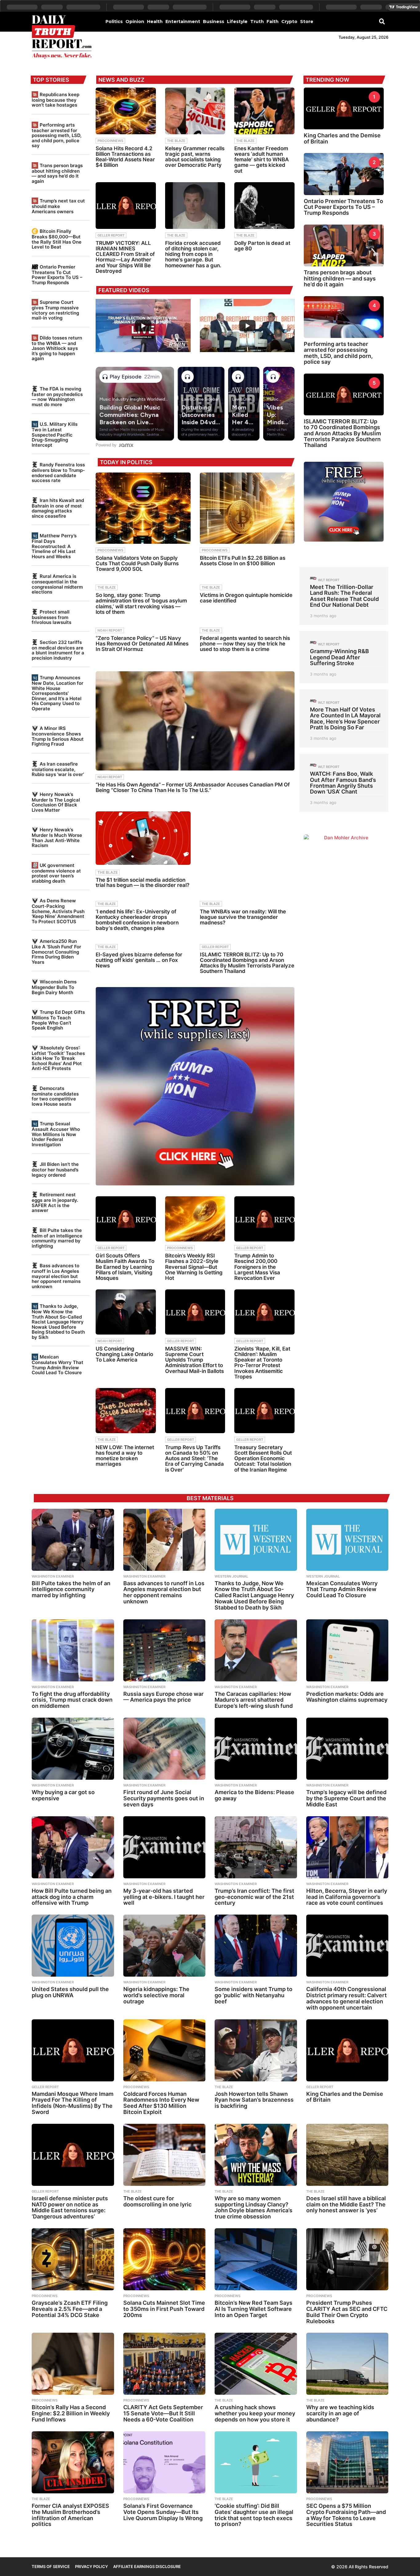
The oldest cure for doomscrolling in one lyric (157, 2201)
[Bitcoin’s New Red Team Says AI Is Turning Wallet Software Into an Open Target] (256, 2259)
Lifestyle (237, 22)
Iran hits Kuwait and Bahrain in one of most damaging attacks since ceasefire (58, 508)
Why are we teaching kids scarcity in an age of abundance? (340, 2413)
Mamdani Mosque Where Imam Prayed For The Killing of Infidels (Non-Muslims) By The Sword (73, 2103)
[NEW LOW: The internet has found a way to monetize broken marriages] (126, 1411)
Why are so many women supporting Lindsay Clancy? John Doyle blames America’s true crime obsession (254, 2207)
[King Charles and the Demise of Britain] (347, 2050)
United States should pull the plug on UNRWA (70, 1992)
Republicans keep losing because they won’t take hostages (55, 100)
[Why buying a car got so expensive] (73, 1749)
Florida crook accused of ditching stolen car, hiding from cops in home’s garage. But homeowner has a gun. (193, 254)
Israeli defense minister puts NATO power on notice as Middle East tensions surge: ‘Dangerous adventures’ (70, 2207)
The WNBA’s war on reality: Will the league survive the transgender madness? (243, 917)
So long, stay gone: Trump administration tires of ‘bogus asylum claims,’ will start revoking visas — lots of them (141, 604)
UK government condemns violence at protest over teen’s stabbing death (56, 873)
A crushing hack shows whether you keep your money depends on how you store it (255, 2413)
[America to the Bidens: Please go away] (256, 1749)
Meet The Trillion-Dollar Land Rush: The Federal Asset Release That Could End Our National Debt (344, 596)
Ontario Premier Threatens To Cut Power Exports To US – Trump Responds (57, 275)
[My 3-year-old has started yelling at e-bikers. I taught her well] (164, 1847)
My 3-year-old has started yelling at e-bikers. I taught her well (164, 1897)
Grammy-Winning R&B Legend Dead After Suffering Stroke (339, 657)
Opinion (135, 22)
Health (155, 22)
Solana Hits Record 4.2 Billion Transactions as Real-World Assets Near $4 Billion (125, 157)
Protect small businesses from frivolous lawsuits (52, 617)
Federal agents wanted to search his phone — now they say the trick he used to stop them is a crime (245, 644)
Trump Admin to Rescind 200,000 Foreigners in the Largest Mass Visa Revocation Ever (257, 1267)
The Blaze (176, 141)
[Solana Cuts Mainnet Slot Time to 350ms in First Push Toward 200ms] (164, 2259)
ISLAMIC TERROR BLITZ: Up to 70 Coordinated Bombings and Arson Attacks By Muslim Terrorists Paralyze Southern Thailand (247, 963)
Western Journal (231, 1576)
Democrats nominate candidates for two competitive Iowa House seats (55, 1096)
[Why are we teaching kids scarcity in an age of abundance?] (347, 2364)
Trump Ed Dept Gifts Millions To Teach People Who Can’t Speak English (58, 1020)
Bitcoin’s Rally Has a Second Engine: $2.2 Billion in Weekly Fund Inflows (71, 2413)
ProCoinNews (110, 141)
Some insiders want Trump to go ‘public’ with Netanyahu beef (254, 1995)
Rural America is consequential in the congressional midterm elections (57, 584)
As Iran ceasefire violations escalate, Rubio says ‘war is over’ (58, 769)
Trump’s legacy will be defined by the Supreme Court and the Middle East (346, 1798)
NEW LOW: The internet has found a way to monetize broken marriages (125, 1456)
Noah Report (110, 630)
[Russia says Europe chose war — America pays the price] (164, 1650)
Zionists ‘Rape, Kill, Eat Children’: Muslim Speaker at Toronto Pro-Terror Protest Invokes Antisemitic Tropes (262, 1363)
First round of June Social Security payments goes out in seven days (164, 1798)
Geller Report (111, 235)
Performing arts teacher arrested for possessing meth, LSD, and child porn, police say (57, 135)
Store (307, 22)
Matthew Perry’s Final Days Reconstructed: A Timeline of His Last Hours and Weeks (54, 546)
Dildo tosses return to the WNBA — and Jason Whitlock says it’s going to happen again (57, 348)
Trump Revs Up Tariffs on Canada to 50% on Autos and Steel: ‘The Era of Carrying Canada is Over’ (194, 1459)
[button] (382, 21)
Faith (273, 22)
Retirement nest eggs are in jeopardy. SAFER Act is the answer (55, 1202)
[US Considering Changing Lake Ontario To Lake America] (126, 1312)
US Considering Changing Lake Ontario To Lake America (124, 1354)
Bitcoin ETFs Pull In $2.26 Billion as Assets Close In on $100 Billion (243, 561)
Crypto (289, 22)
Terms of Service (51, 2566)
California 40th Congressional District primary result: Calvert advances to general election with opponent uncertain (347, 1998)
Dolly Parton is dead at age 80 (262, 246)
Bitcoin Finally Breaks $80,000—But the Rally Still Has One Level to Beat (57, 239)
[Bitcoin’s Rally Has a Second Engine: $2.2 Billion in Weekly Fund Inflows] (73, 2364)
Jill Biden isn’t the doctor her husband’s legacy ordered (55, 1169)
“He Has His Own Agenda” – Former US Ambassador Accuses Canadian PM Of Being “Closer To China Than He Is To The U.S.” (193, 787)
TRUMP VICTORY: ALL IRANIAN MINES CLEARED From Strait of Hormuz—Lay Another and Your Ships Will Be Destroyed (125, 257)
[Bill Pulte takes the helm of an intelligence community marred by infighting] (73, 1540)
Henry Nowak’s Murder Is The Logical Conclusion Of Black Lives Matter (56, 802)
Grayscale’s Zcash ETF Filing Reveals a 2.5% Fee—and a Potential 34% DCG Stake (70, 2309)
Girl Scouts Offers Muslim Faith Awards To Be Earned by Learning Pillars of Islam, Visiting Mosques (125, 1267)
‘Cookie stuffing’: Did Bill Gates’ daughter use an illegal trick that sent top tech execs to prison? (254, 2515)
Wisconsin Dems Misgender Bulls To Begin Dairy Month (54, 987)
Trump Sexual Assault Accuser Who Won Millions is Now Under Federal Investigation (56, 1134)
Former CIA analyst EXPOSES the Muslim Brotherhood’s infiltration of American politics (70, 2515)
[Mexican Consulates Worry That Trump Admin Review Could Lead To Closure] (347, 1540)
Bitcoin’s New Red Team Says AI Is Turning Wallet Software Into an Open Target (254, 2309)
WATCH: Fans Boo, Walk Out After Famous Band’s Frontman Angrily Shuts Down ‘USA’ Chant (343, 783)
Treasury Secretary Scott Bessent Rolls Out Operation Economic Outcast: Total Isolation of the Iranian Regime (263, 1459)
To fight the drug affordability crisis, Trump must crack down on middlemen (72, 1700)
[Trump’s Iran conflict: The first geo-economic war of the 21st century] (256, 1847)
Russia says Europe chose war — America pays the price (163, 1697)
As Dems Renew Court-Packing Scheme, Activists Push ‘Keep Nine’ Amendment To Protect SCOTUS (58, 911)
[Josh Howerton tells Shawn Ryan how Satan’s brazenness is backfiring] (256, 2050)
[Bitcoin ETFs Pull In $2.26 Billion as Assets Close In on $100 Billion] (247, 508)
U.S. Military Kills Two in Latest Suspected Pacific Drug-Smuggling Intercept (55, 434)
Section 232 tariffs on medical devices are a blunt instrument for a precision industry (58, 650)
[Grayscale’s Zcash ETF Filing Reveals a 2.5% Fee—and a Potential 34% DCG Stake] (73, 2259)
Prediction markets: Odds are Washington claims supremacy (347, 1697)
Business (214, 22)
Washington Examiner (53, 1576)
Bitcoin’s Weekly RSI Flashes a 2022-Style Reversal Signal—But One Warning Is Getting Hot (194, 1267)
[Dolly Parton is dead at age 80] (264, 206)
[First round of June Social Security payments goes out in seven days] (164, 1749)
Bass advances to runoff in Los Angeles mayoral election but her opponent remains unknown (56, 1276)
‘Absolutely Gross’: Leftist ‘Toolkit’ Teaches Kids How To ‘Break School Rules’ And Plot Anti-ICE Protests (58, 1058)
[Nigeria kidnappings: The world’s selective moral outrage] (164, 1946)
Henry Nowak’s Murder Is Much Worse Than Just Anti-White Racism (57, 837)
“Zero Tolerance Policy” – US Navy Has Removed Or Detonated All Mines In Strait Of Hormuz (142, 644)
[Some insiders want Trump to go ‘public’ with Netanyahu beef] (256, 1946)
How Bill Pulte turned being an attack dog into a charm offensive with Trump (72, 1897)
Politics (114, 22)
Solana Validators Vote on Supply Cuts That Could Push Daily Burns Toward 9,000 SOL (137, 563)
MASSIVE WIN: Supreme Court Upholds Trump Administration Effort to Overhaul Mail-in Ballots (194, 1360)
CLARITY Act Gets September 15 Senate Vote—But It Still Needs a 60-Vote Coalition (163, 2413)
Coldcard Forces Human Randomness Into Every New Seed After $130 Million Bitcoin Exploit (161, 2103)
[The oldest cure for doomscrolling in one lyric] (164, 2155)
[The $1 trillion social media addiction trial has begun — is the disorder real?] (143, 838)
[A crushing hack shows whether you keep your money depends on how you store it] (256, 2364)
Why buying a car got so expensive (63, 1795)
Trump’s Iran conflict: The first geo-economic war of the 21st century (254, 1897)
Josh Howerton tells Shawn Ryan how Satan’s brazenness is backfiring (254, 2100)
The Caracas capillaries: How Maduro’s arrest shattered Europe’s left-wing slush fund (254, 1700)
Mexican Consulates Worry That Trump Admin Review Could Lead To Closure (57, 1365)
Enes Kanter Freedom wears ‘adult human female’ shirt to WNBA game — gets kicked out (262, 160)
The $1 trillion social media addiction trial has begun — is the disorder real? (143, 882)
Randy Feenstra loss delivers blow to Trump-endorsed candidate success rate (58, 472)
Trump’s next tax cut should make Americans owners (58, 206)
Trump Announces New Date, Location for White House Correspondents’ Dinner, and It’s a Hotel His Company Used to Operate (57, 693)
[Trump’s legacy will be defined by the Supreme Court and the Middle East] (347, 1749)
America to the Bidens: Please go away (254, 1795)
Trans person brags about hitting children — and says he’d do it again (57, 173)
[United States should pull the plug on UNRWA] (73, 1946)
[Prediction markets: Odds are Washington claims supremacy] (347, 1650)
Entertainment (183, 22)
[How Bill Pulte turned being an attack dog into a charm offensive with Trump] (73, 1847)
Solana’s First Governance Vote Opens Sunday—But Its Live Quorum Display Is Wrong (163, 2512)
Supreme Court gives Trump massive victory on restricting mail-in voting (55, 310)
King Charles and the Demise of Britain (342, 138)
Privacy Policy (91, 2566)
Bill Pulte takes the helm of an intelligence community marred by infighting (57, 1238)
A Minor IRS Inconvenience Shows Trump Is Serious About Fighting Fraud (58, 736)
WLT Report (329, 580)
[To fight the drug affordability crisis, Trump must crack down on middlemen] (73, 1650)
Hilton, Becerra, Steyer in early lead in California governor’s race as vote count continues (347, 1897)
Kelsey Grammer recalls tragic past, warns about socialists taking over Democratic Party (195, 157)
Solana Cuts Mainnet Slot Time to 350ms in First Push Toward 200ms (164, 2309)
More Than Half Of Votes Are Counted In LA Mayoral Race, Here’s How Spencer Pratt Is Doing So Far (345, 718)
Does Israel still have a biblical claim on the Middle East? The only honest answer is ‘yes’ (346, 2204)
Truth (257, 22)
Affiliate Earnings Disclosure (147, 2566)
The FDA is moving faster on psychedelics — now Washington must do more (57, 397)
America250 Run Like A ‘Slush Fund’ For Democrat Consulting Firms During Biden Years (56, 951)
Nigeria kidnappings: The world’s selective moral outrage (156, 1995)
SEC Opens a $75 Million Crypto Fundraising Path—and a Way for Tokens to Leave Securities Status (346, 2515)
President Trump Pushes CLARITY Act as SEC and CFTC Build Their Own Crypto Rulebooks (347, 2312)
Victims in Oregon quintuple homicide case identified (246, 598)
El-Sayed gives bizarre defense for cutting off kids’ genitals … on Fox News (139, 960)
